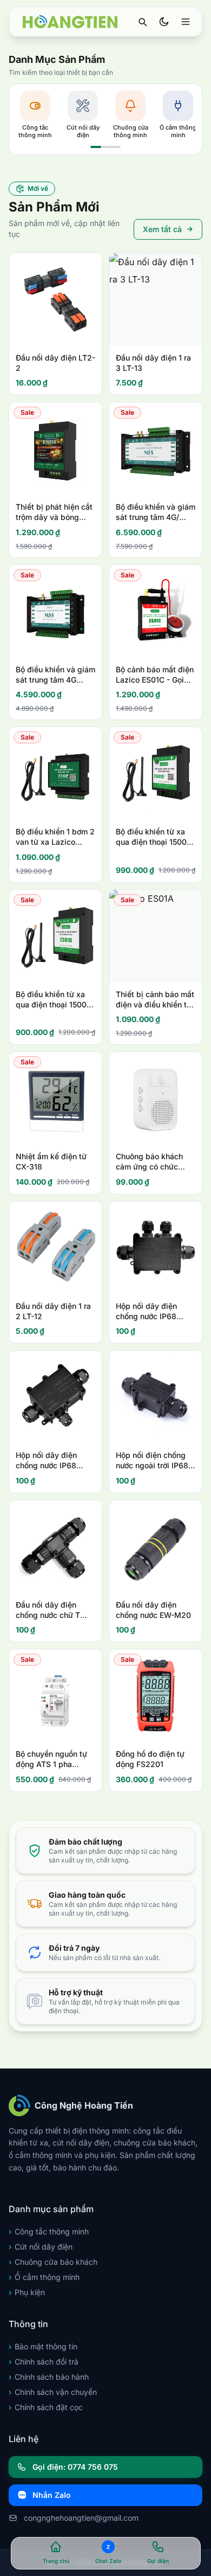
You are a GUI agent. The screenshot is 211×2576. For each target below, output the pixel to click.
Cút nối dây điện (41, 2247)
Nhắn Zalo (52, 2495)
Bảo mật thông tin (43, 2346)
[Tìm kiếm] (142, 22)
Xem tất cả (162, 229)
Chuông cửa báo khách (53, 2262)
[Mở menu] (186, 22)
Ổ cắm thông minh (44, 2277)
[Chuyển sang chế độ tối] (164, 22)
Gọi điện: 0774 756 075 (75, 2467)
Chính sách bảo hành (49, 2377)
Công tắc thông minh (49, 2231)
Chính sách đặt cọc (46, 2407)
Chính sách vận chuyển (53, 2392)
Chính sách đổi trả (44, 2362)
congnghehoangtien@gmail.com (81, 2518)
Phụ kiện (27, 2292)
